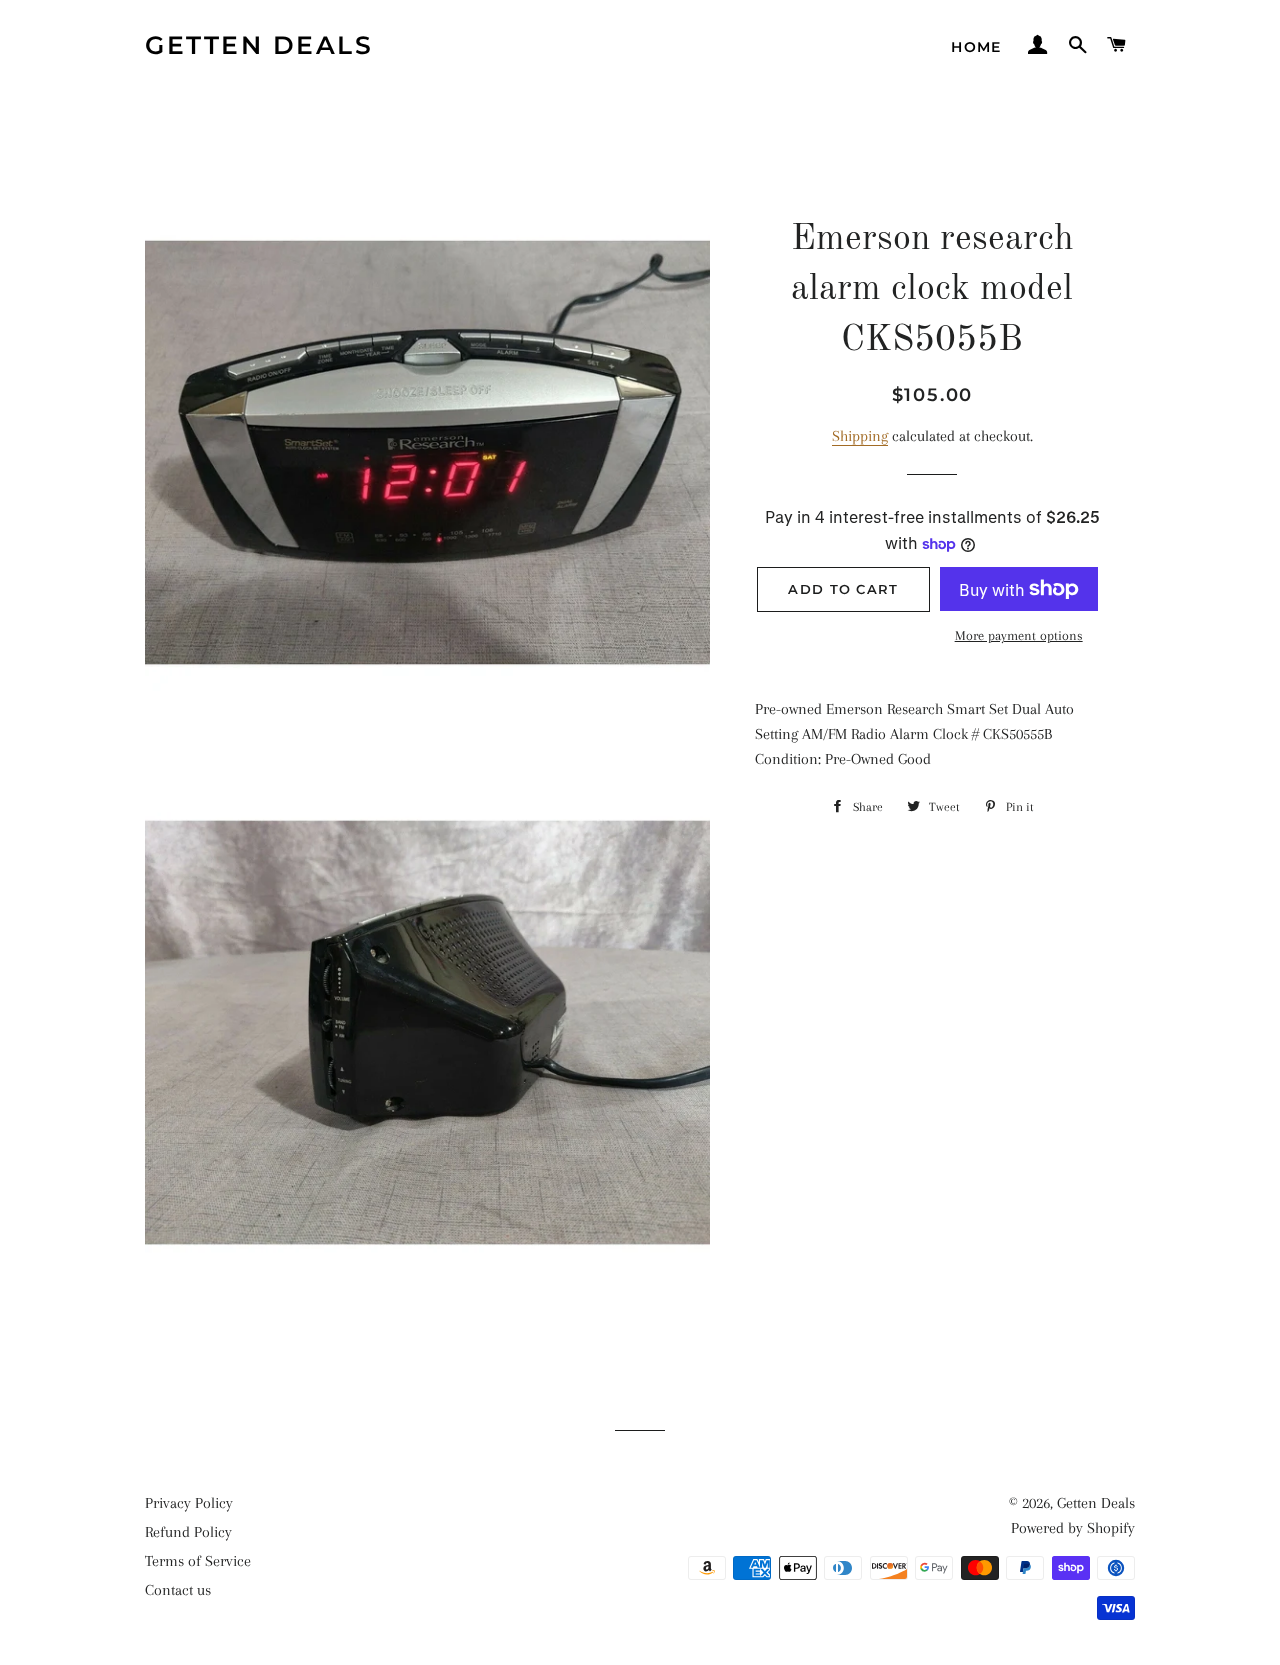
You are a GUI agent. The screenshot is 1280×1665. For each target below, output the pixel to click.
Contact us (178, 1590)
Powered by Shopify (1073, 1528)
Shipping (860, 436)
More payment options (1019, 635)
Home (976, 47)
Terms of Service (198, 1561)
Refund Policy (188, 1532)
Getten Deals (259, 45)
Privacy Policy (189, 1503)
